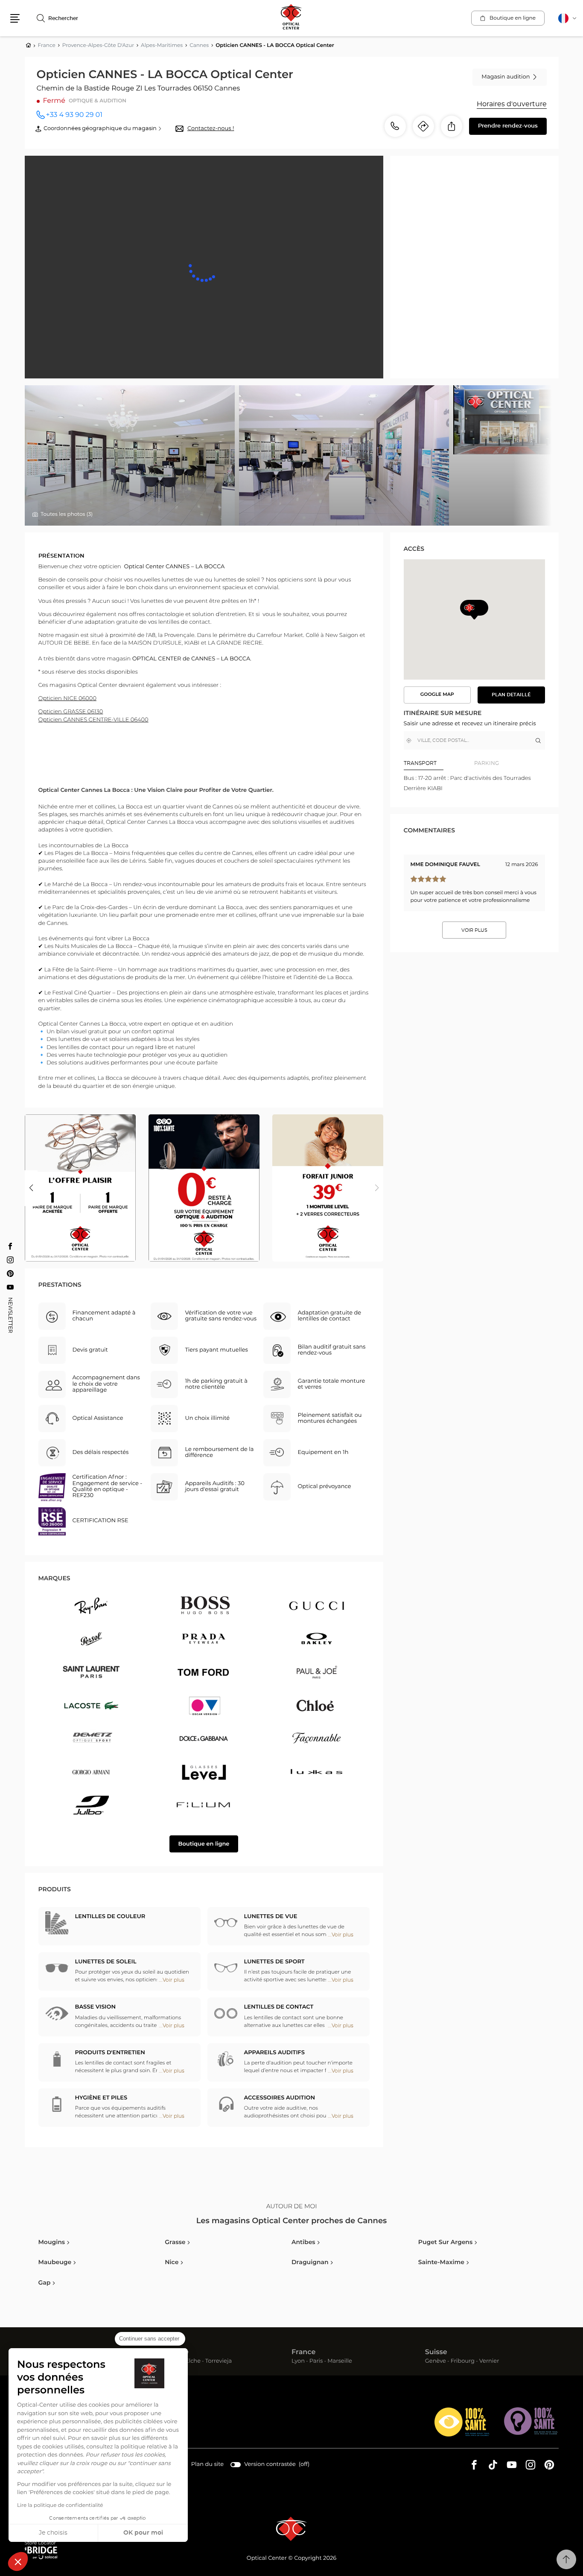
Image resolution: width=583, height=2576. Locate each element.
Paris (316, 2362)
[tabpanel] (474, 784)
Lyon (298, 2362)
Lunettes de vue (271, 1917)
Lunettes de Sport (274, 1962)
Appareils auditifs (275, 2053)
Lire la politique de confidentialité (60, 2506)
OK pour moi (143, 2533)
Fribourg (463, 2362)
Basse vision (95, 2007)
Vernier (489, 2362)
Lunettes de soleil (106, 1962)
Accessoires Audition (280, 2098)
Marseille (340, 2362)
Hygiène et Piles (101, 2098)
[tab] (439, 763)
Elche (193, 2362)
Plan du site (207, 2464)
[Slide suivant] (377, 1188)
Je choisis (53, 2533)
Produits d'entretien (110, 2053)
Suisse (436, 2352)
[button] (18, 2561)
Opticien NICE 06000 (67, 699)
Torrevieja (219, 2362)
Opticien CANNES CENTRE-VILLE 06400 (93, 720)
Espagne (173, 2352)
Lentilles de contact (279, 2007)
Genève (436, 2362)
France (303, 2352)
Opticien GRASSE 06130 (71, 712)
